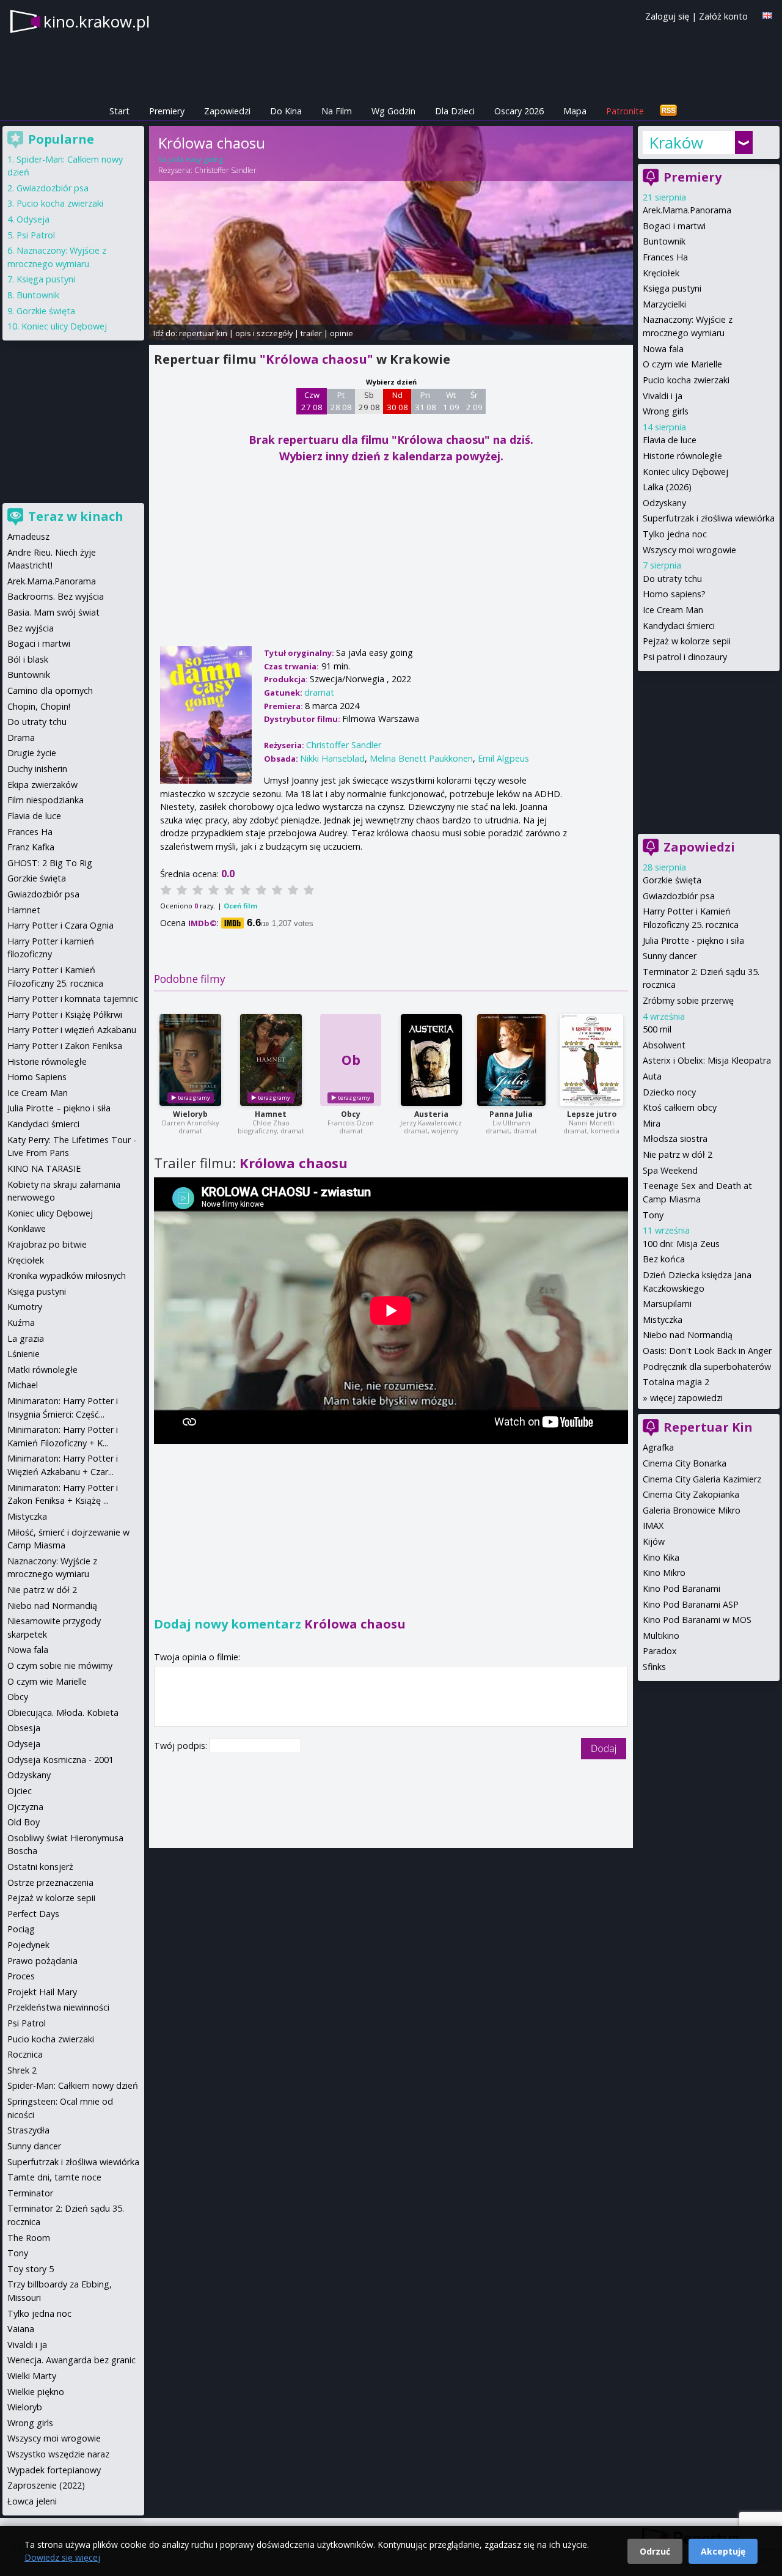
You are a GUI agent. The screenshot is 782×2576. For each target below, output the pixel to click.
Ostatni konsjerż (40, 1867)
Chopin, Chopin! (39, 706)
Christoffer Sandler (225, 170)
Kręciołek (661, 273)
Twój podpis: (182, 1746)
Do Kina (286, 111)
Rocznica (25, 2054)
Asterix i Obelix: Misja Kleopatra (707, 1060)
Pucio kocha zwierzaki (686, 380)
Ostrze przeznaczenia (50, 1882)
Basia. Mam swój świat (53, 612)
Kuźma (21, 1323)
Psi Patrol (36, 235)
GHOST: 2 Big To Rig (50, 863)
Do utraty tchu (672, 579)
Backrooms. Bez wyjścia (56, 596)
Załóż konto (723, 16)
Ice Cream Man (673, 610)
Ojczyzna (25, 1807)
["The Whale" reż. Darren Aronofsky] (190, 1060)
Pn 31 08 (426, 401)
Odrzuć (655, 2551)
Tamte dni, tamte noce (54, 2177)
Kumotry (25, 1307)
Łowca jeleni (32, 2501)
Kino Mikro (664, 1573)
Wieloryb (190, 1114)
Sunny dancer (670, 956)
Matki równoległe (42, 1370)
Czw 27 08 (312, 401)
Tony (653, 1215)
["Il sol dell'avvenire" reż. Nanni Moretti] (591, 1060)
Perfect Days (33, 1914)
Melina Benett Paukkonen (421, 758)
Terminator (30, 2193)
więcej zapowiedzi (686, 1398)
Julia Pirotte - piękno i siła (693, 940)
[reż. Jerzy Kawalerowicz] (431, 1060)
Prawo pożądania (42, 1961)
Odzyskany (664, 503)
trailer (311, 333)
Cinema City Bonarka (685, 1463)
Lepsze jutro (592, 1114)
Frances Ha (665, 257)
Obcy (351, 1114)
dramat (319, 692)
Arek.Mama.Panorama (687, 210)
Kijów (654, 1541)
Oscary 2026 (519, 111)
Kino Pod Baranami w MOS (697, 1620)
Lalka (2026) (667, 487)
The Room (29, 2238)
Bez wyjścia (31, 628)
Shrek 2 (22, 2070)
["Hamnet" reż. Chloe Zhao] (271, 1060)
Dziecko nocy (669, 1092)
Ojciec (20, 1791)
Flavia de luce (670, 440)
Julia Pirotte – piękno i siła (59, 1108)
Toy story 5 (31, 2269)
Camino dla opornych (50, 690)
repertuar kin (203, 333)
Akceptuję (723, 2551)
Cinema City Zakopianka (691, 1494)
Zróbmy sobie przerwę (688, 1000)
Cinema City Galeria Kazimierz (702, 1479)
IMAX (653, 1525)
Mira (652, 1123)
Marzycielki (664, 304)
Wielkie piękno (36, 2392)
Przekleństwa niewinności (58, 2007)
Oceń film (240, 906)
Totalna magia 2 (676, 1382)
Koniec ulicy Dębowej (685, 472)
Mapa (575, 111)
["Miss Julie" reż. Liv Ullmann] (511, 1060)
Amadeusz (28, 536)
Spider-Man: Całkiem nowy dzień (73, 2085)
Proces (21, 1976)
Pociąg (21, 1929)
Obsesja (24, 1728)
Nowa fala (663, 349)
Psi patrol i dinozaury (685, 657)
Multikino (661, 1636)
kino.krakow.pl (97, 21)
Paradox (660, 1651)
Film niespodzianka (46, 800)
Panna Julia (511, 1114)
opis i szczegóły (264, 333)
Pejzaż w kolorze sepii (687, 641)
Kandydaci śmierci (679, 626)
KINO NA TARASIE (44, 1168)
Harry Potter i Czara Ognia (60, 925)
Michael (23, 1385)
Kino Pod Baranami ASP (691, 1604)
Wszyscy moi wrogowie (689, 550)
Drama (21, 738)
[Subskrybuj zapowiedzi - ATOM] (668, 111)
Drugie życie (32, 753)
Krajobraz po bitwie (47, 1244)
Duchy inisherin (37, 769)
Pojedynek (28, 1945)
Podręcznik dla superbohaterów (707, 1367)
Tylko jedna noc (675, 534)
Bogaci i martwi (674, 226)
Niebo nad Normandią (688, 1335)
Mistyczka (663, 1319)
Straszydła (28, 2130)
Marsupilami (667, 1304)
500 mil (657, 1029)
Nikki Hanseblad (332, 758)
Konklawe (27, 1228)
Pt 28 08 (341, 401)
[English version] (767, 16)
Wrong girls (666, 411)
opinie (342, 333)
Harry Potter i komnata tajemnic (73, 999)
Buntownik (664, 241)
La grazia (26, 1338)
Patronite (625, 111)
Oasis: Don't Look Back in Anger (707, 1351)
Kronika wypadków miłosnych (67, 1275)
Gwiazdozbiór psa (679, 896)
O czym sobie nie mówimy (60, 1665)
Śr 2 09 (474, 401)
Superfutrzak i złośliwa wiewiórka (709, 518)
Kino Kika (661, 1557)
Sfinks (654, 1667)
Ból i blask (28, 659)
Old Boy (24, 1822)
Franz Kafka (31, 847)
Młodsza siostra (675, 1139)
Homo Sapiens (37, 1077)
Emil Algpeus (503, 758)
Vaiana (21, 2329)
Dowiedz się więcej (62, 2557)
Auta (652, 1076)
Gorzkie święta (672, 880)
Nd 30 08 (397, 401)
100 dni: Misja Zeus (681, 1244)
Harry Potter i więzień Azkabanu (72, 1030)
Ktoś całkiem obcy (680, 1107)
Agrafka (658, 1447)
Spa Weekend (670, 1170)
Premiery (167, 111)
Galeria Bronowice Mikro (692, 1510)
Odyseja (33, 219)
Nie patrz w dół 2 (678, 1154)
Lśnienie (24, 1354)
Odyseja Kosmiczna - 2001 (60, 1760)
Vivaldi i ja (663, 396)
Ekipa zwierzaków (42, 785)
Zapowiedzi (227, 111)
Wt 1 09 (451, 401)
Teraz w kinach (76, 516)
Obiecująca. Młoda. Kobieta (63, 1713)
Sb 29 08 (369, 401)
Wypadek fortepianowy (54, 2470)
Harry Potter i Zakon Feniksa (65, 1046)
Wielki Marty (32, 2376)
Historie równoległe (682, 456)
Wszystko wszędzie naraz (58, 2454)
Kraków (676, 142)
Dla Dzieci (455, 111)
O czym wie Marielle (682, 364)
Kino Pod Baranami (682, 1588)
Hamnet (271, 1114)
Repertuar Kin (708, 1427)
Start (119, 111)
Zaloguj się (667, 16)
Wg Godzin (393, 111)
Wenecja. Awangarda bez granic (71, 2360)
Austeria (431, 1114)
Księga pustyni (672, 288)
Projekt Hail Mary (42, 1992)
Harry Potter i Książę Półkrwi (65, 1014)
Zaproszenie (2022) (46, 2485)
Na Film (337, 111)
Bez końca (664, 1259)
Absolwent (664, 1045)
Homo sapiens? (674, 594)
